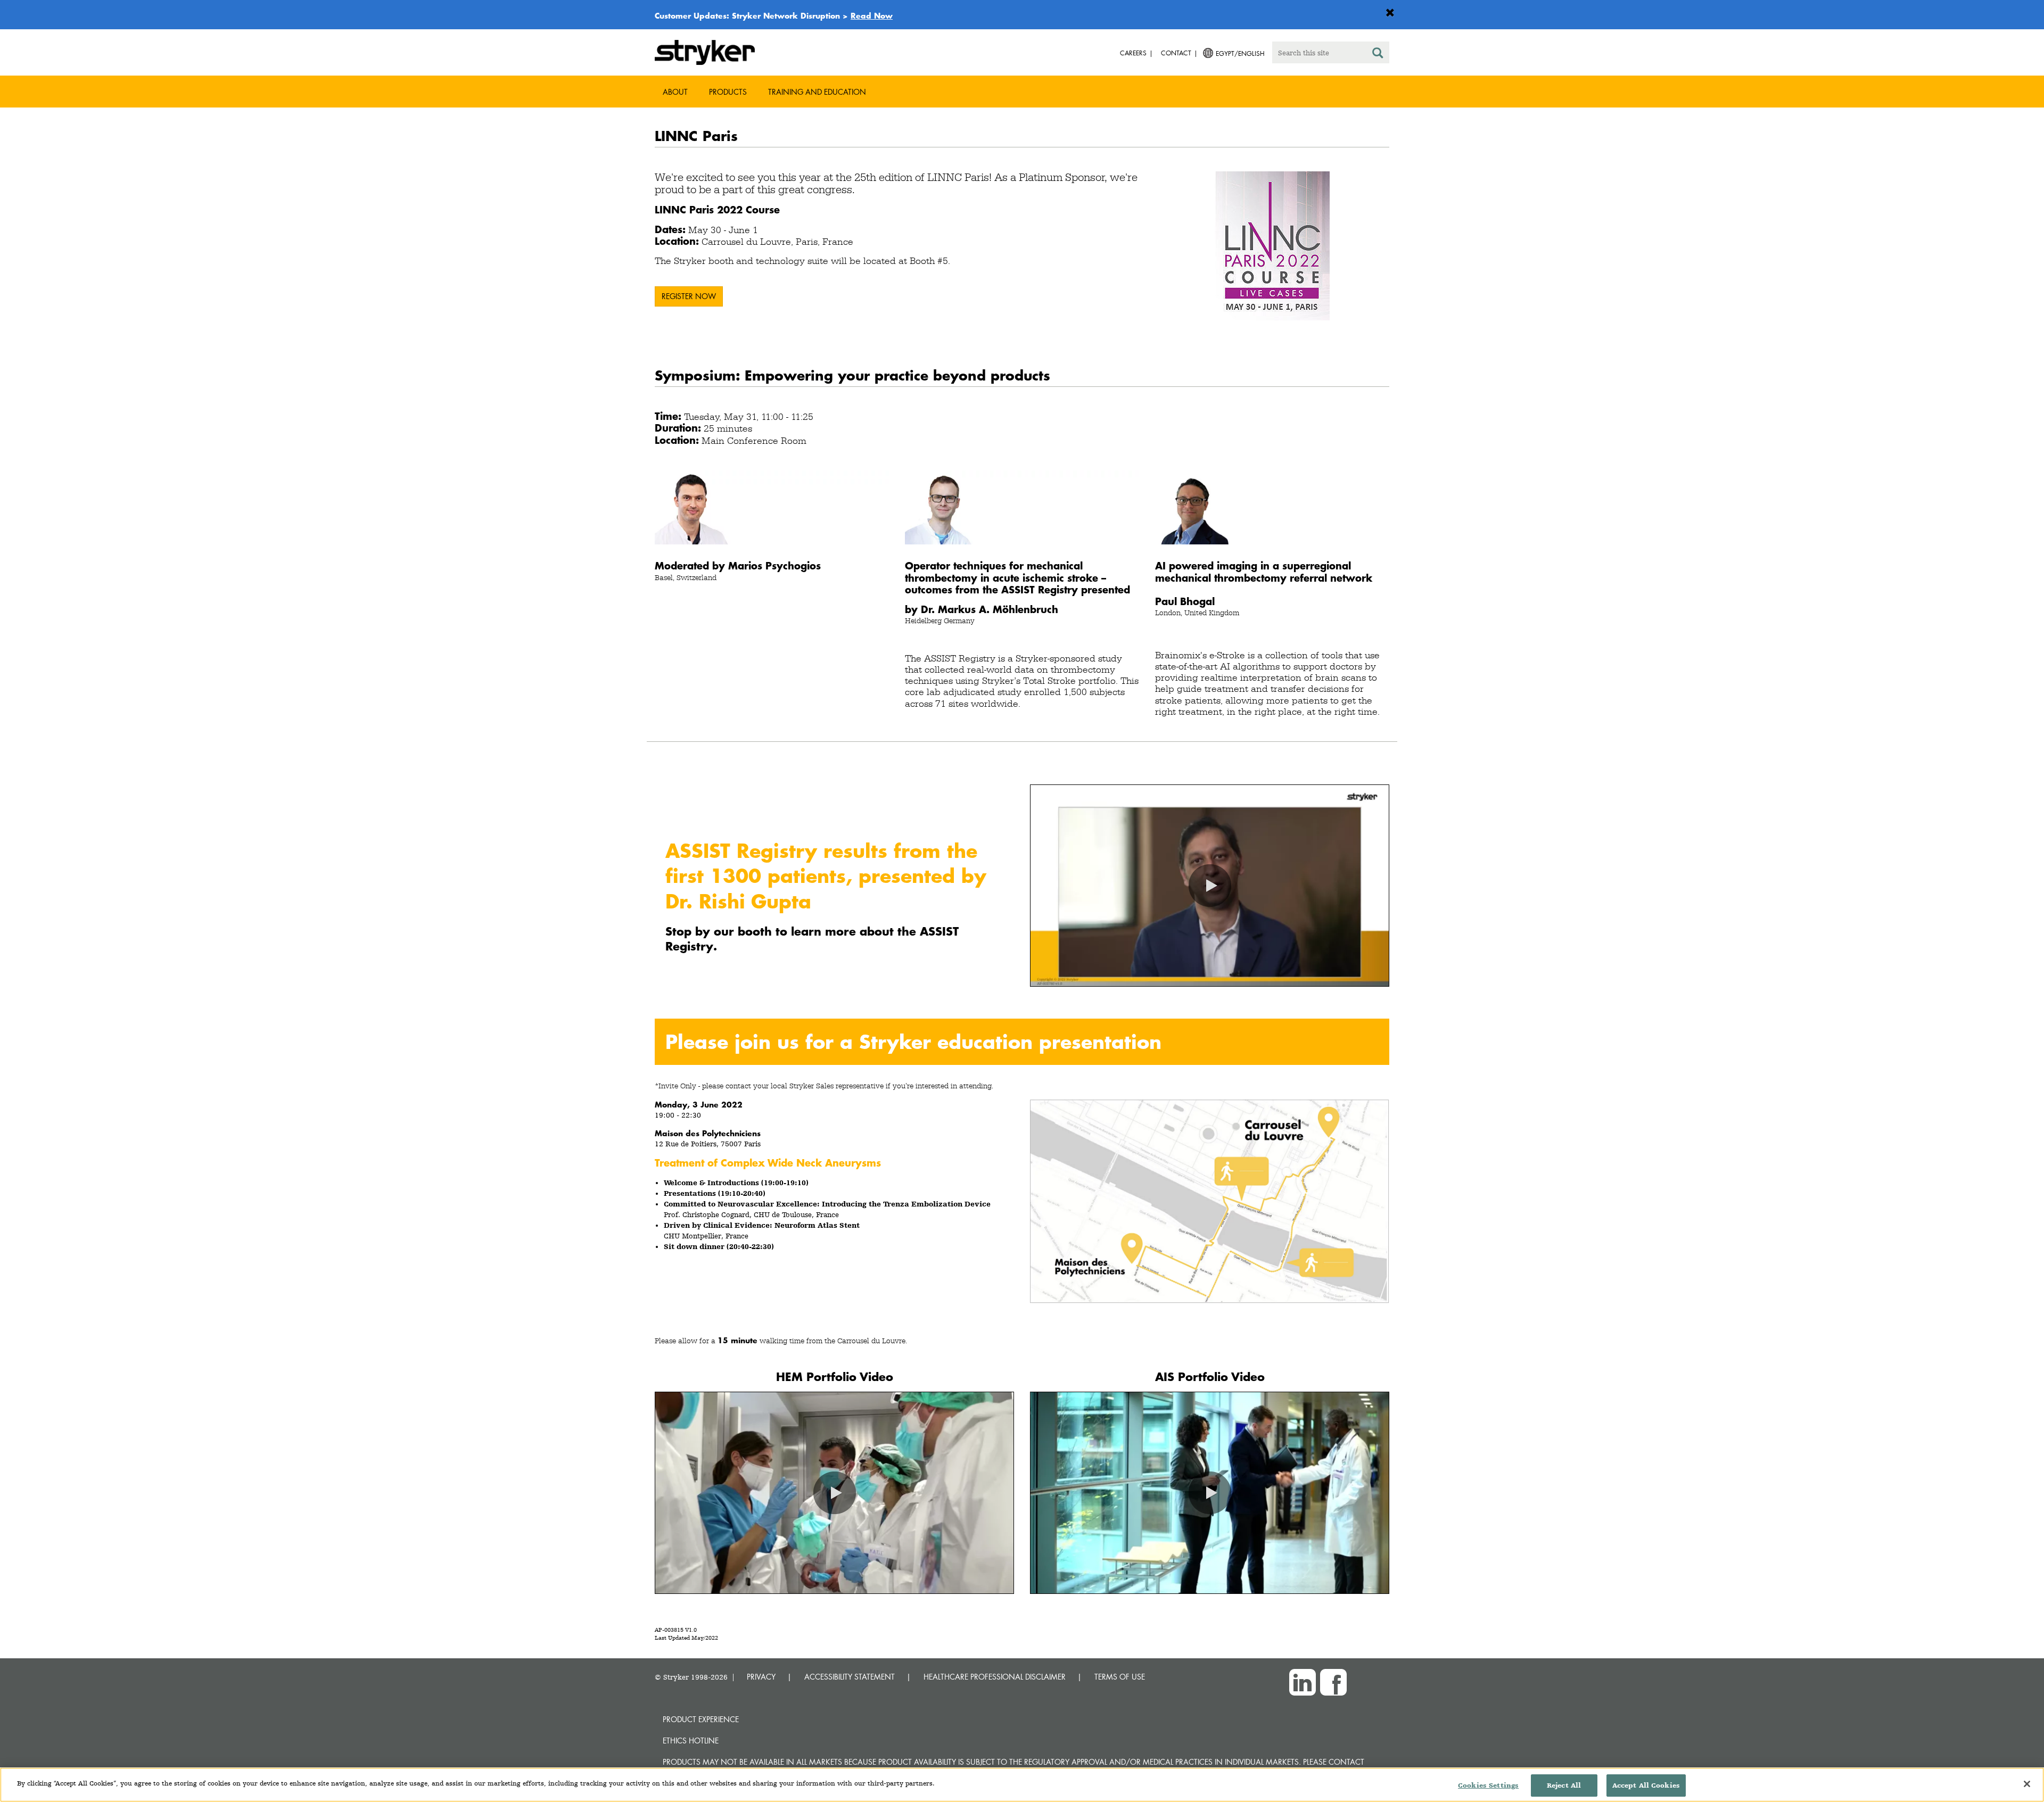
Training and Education (817, 92)
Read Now (872, 15)
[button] (1210, 886)
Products (728, 92)
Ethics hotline (691, 1741)
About (675, 92)
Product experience (701, 1719)
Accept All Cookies (1646, 1785)
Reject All (1564, 1785)
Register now (689, 296)
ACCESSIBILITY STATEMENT (850, 1677)
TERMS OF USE (1120, 1677)
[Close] (2027, 1784)
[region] (1022, 1785)
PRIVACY (761, 1677)
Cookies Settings (1488, 1785)
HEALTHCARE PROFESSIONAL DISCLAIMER (995, 1677)
